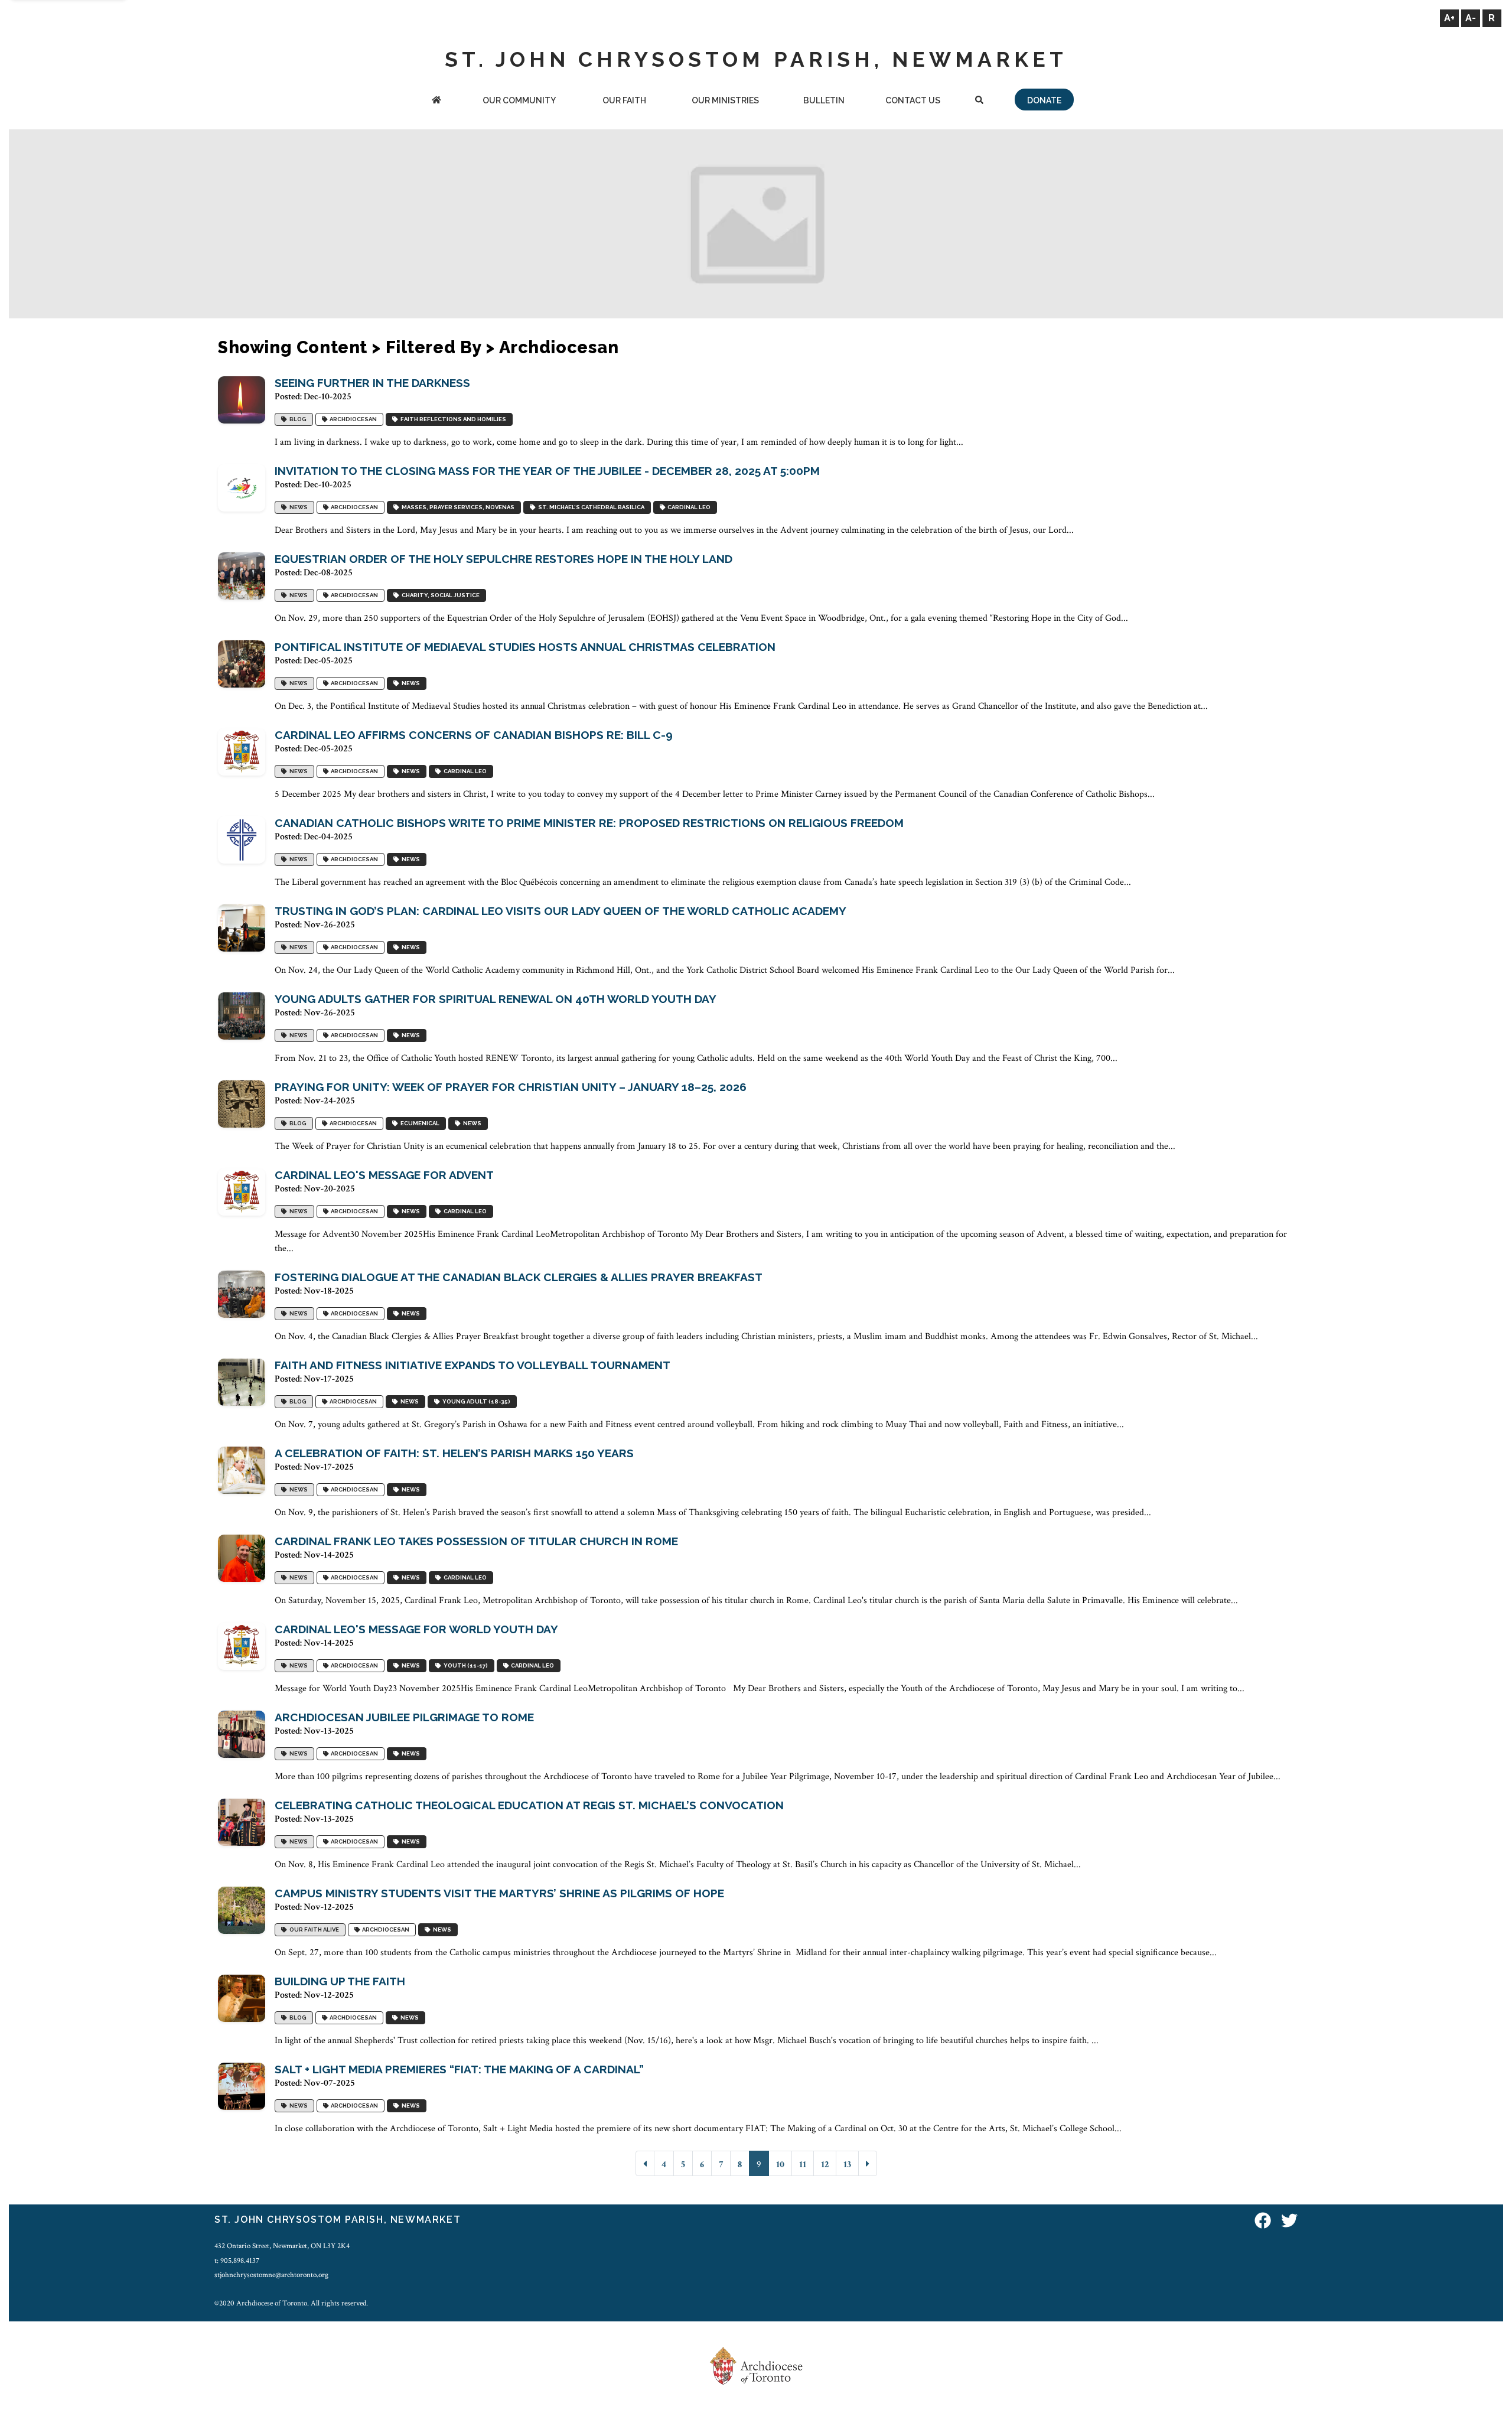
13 (847, 2165)
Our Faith (624, 100)
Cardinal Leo (688, 507)
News (297, 507)
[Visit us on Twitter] (1289, 2221)
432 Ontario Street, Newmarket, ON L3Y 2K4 (282, 2246)
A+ (1449, 18)
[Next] (868, 2163)
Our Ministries (725, 100)
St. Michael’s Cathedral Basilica (590, 507)
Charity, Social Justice (439, 595)
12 (825, 2165)
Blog (297, 419)
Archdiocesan (352, 419)
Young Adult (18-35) (475, 1401)
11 (803, 2165)
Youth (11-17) (465, 1665)
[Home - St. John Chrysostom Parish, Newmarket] (437, 101)
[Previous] (645, 2163)
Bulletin (824, 100)
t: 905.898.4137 (237, 2261)
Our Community (519, 100)
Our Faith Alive (313, 1929)
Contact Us (913, 100)
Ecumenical (419, 1123)
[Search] (979, 101)
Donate (1044, 100)
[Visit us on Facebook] (1263, 2221)
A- (1471, 18)
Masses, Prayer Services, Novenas (457, 507)
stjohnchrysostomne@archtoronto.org (271, 2275)
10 (780, 2165)
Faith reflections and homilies (452, 419)
